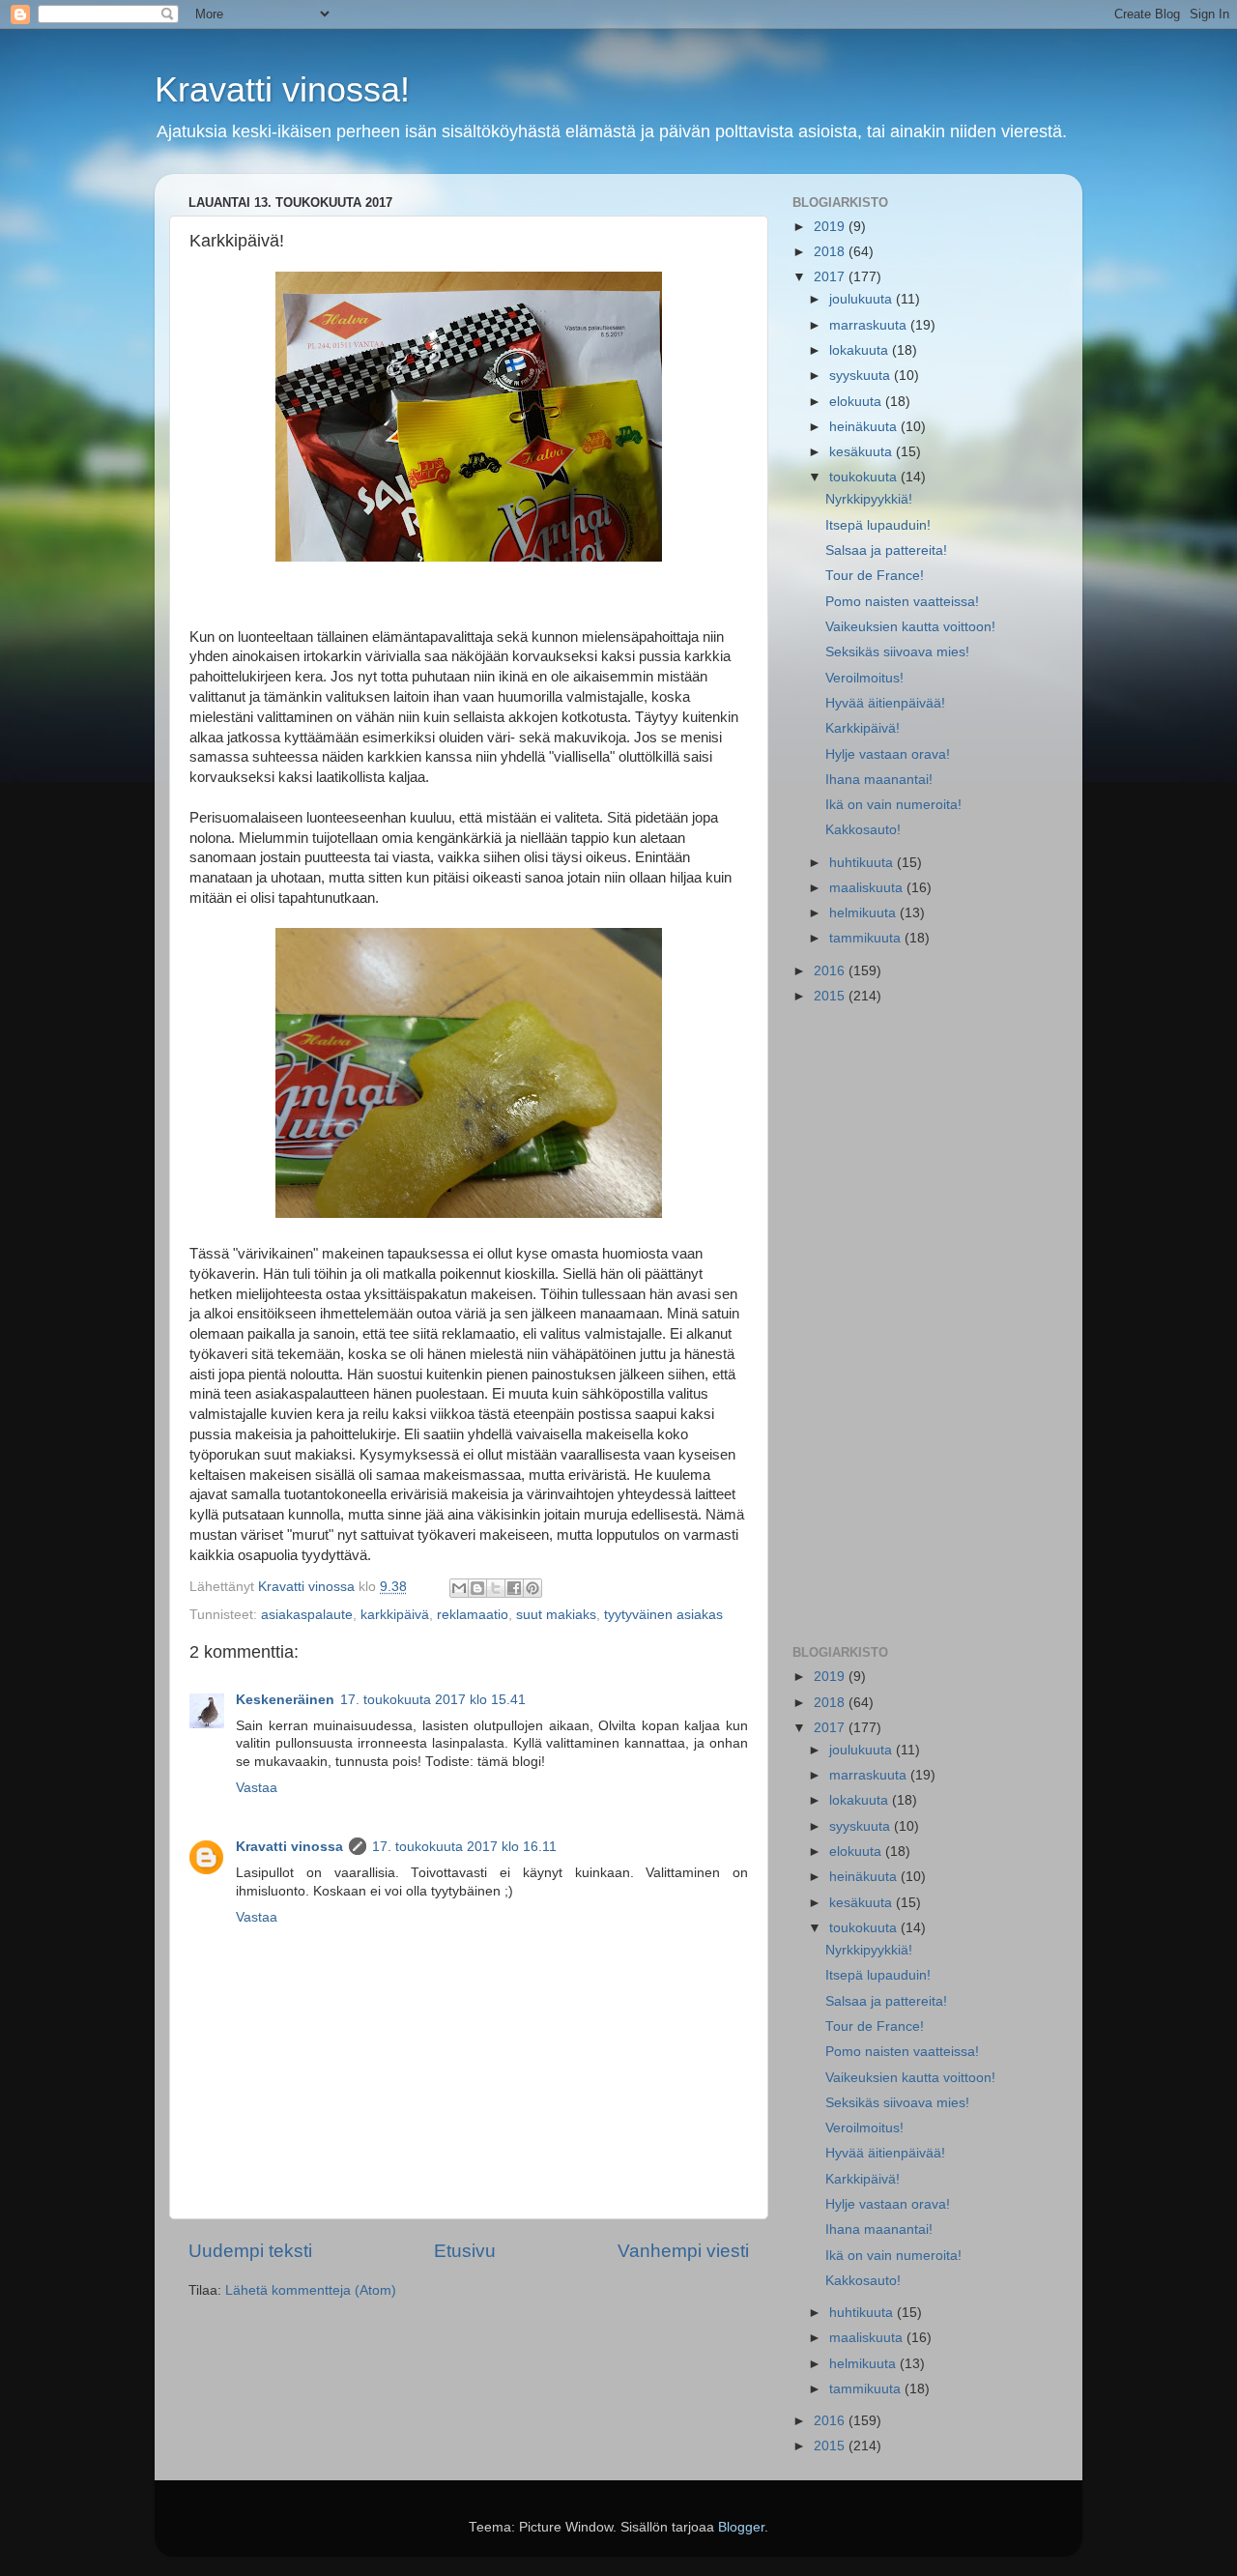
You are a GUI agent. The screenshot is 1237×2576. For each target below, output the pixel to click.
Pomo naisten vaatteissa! (902, 602)
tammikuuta (867, 938)
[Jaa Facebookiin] (514, 1588)
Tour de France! (875, 576)
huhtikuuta (863, 863)
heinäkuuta (865, 427)
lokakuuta (861, 350)
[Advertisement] (921, 1326)
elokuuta (857, 402)
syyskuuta (862, 376)
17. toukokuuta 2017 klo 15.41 (433, 1700)
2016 (831, 971)
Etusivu (465, 2251)
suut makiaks (556, 1615)
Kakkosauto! (863, 830)
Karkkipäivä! (863, 728)
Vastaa (257, 1788)
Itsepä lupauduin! (878, 525)
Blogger (741, 2527)
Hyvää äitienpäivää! (885, 703)
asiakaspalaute (307, 1615)
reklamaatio (473, 1615)
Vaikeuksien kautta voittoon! (910, 627)
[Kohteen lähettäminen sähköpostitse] (459, 1588)
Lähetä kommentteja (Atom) (311, 2290)
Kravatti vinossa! (282, 89)
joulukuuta (863, 299)
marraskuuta (870, 325)
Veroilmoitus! (864, 678)
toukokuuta (865, 477)
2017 (831, 277)
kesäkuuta (863, 452)
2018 (831, 252)
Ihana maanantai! (879, 780)
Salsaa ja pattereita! (886, 550)
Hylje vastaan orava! (888, 754)
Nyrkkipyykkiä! (869, 499)
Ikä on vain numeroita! (893, 805)
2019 (831, 227)
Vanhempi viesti (683, 2251)
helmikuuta (864, 913)
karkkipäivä (395, 1615)
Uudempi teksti (250, 2251)
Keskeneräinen (285, 1700)
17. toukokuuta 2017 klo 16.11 (464, 1847)
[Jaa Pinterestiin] (532, 1588)
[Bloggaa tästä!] (477, 1588)
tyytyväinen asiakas (663, 1615)
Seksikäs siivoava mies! (897, 652)
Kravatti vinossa (289, 1847)
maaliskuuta (868, 888)
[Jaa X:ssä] (496, 1588)
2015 (831, 996)
